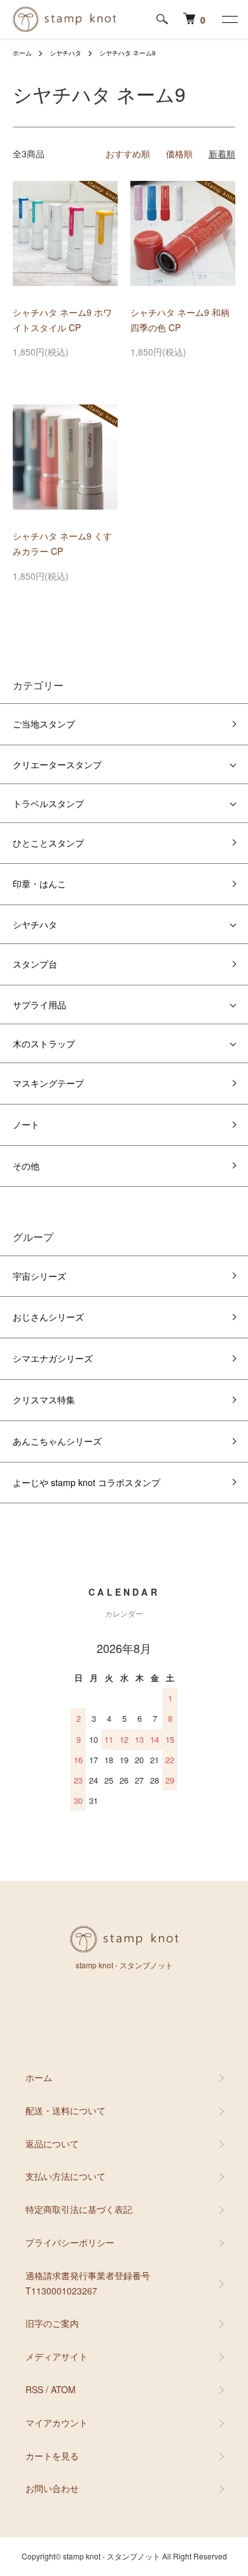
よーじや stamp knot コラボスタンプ (86, 1482)
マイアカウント (57, 2422)
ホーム (22, 53)
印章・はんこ (39, 884)
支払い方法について (65, 2176)
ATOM (63, 2389)
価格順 (179, 154)
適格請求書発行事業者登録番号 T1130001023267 (88, 2283)
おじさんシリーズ (48, 1317)
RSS (34, 2389)
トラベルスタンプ (48, 803)
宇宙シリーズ (39, 1276)
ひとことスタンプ (48, 843)
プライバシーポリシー (70, 2242)
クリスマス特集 (44, 1399)
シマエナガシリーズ (53, 1358)
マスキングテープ (48, 1083)
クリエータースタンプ (57, 764)
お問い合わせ (52, 2488)
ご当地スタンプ (44, 724)
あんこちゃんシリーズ (57, 1441)
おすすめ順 (128, 154)
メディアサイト (57, 2356)
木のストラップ (44, 1043)
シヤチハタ (65, 53)
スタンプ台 (35, 964)
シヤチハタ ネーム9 (127, 53)
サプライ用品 (39, 1005)
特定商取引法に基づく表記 (79, 2209)
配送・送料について (65, 2110)
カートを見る (52, 2456)
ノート (26, 1124)
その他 (26, 1166)
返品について (52, 2143)
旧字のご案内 (52, 2323)
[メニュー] (229, 19)
